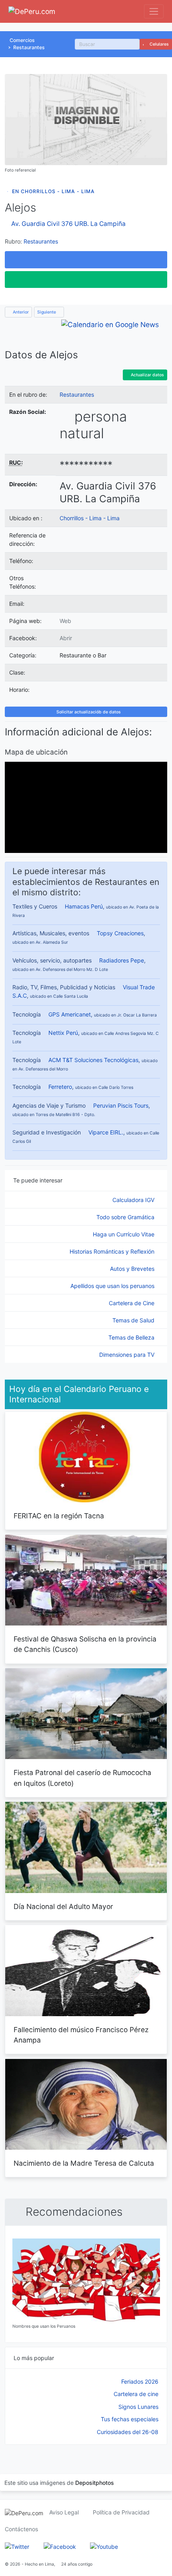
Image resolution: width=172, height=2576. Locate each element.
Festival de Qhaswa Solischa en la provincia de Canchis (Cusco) (85, 1644)
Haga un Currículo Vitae (124, 1234)
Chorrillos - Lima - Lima (90, 518)
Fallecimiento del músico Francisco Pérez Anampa (81, 2035)
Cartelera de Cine (132, 1303)
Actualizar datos (147, 375)
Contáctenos (21, 2529)
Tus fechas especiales (130, 2419)
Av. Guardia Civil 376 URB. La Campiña (68, 224)
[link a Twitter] (17, 2546)
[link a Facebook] (60, 2546)
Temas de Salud (134, 1320)
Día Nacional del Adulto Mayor (63, 1906)
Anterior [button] (20, 312)
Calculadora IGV (134, 1200)
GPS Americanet (70, 1014)
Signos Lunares (138, 2407)
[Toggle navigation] (154, 11)
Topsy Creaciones (120, 933)
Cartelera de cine (136, 2394)
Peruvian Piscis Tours (121, 1105)
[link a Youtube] (104, 2546)
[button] (86, 260)
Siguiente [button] (47, 312)
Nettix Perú (63, 1033)
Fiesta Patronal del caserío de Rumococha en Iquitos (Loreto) (82, 1778)
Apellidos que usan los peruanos (113, 1286)
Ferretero (60, 1087)
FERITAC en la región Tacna (59, 1516)
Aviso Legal (64, 2512)
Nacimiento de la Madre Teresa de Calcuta (84, 2163)
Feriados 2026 (140, 2381)
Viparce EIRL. (106, 1132)
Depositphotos (95, 2483)
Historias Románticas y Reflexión (113, 1251)
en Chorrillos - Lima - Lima (53, 191)
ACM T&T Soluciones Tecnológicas (93, 1060)
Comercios (22, 40)
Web (65, 621)
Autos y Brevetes (133, 1269)
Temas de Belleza (132, 1337)
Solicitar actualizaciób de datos (88, 712)
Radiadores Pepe (122, 960)
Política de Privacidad (121, 2512)
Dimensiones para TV (128, 1355)
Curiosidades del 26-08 (128, 2432)
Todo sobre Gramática (126, 1217)
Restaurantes (29, 47)
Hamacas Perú (84, 906)
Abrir (66, 638)
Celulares (159, 44)
